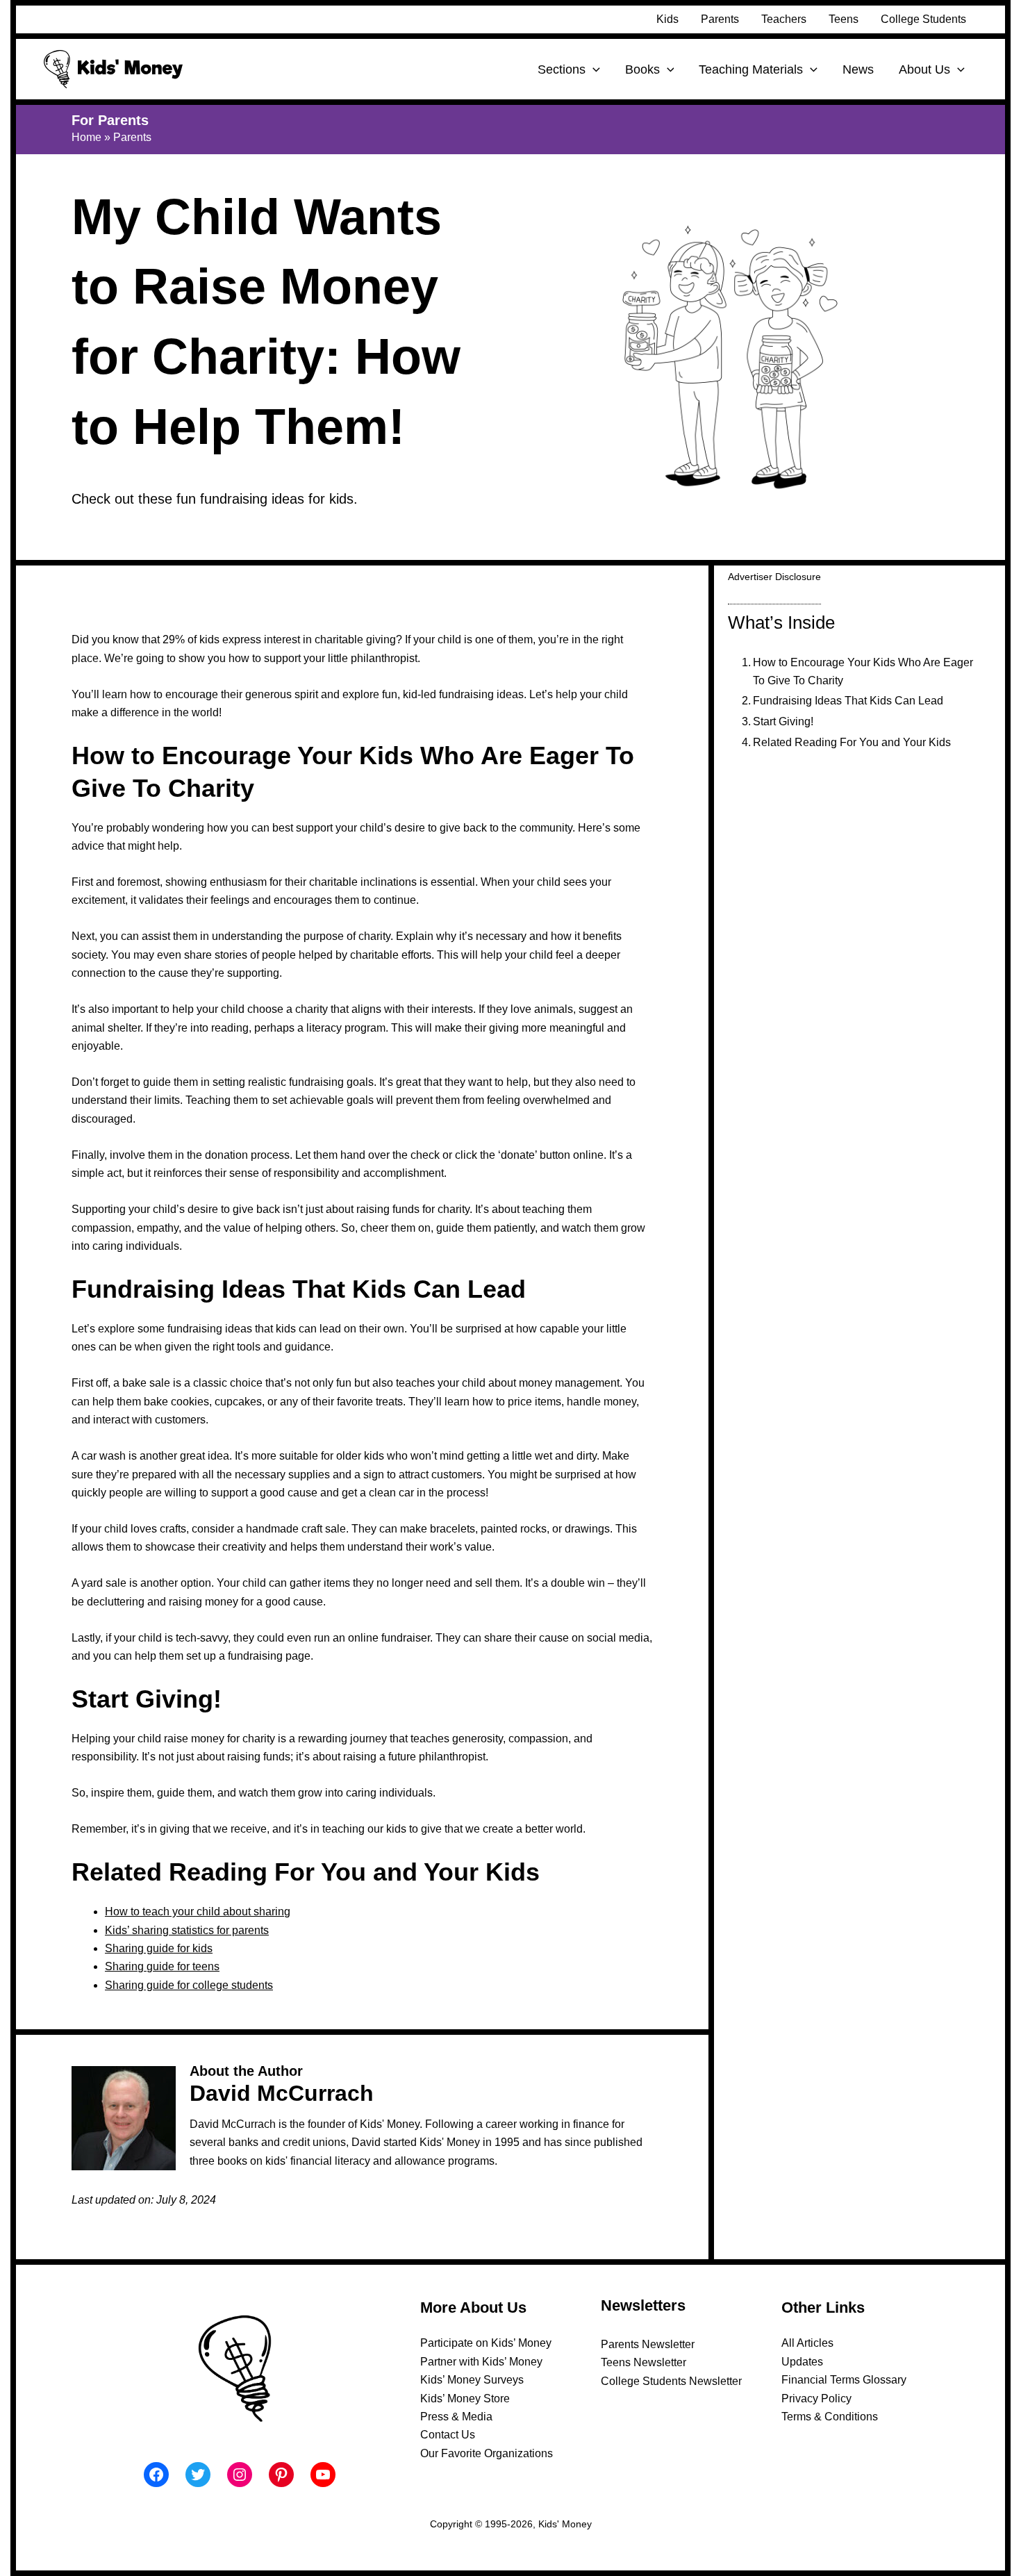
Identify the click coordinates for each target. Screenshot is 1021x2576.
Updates (802, 2362)
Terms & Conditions (830, 2417)
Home (86, 137)
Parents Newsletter (648, 2344)
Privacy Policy (816, 2399)
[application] (593, 69)
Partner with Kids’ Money (481, 2362)
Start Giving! (783, 721)
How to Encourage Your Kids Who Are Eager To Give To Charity (863, 671)
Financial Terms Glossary (844, 2380)
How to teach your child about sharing (198, 1912)
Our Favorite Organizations (487, 2453)
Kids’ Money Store (465, 2399)
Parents (132, 137)
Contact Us (448, 2435)
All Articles (807, 2343)
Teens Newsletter (644, 2362)
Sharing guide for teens (162, 1966)
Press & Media (456, 2417)
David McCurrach (282, 2093)
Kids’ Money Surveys (472, 2380)
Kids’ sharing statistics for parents (187, 1930)
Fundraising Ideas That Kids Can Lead (848, 701)
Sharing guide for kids (159, 1948)
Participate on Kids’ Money (486, 2343)
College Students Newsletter (671, 2381)
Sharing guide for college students (189, 1985)
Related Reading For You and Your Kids (852, 742)
